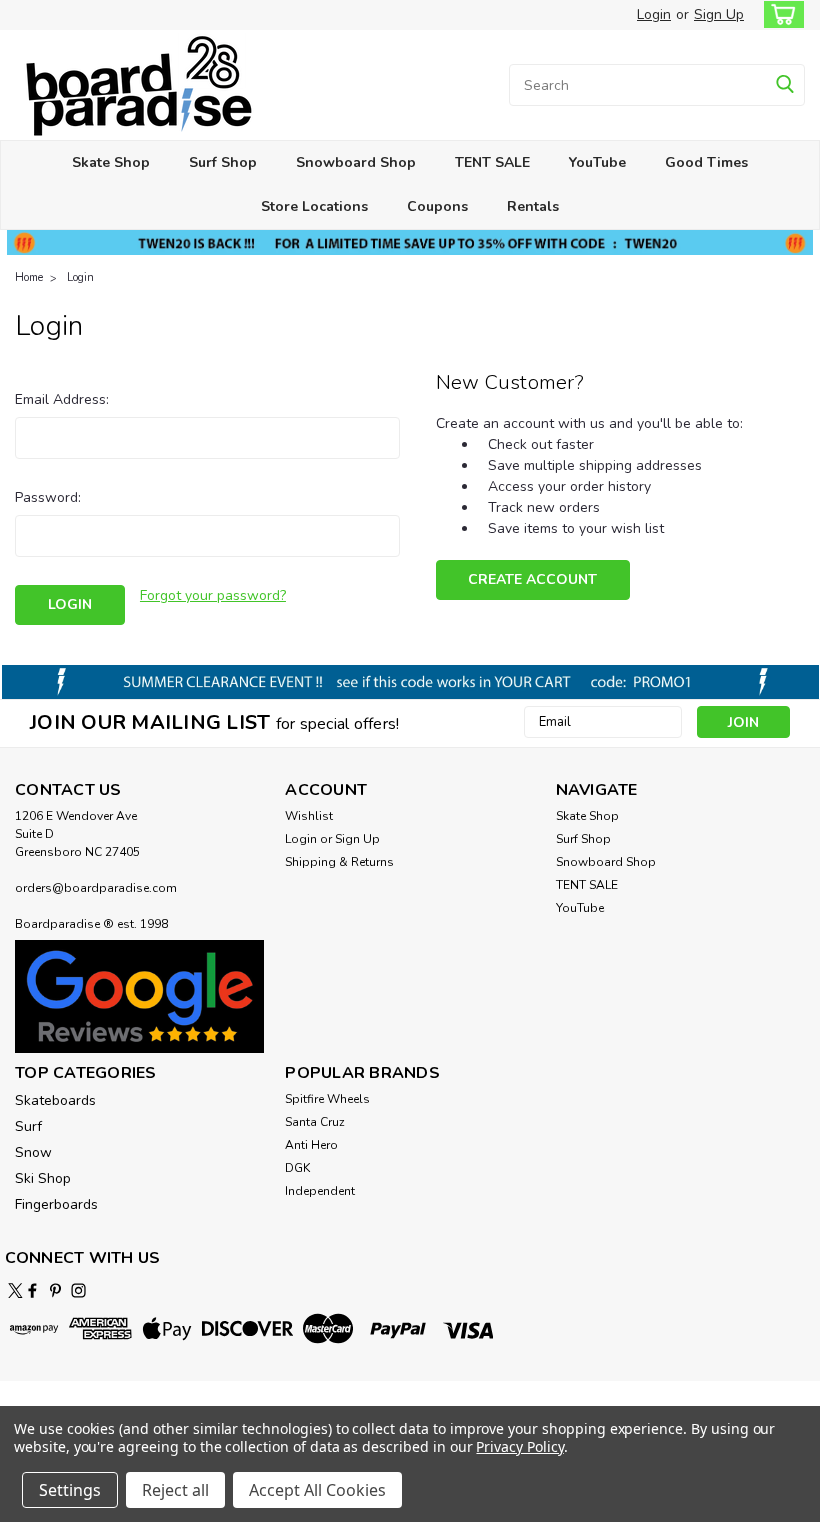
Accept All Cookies (317, 1490)
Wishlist (309, 816)
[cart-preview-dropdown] (779, 14)
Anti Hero (311, 1145)
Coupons (437, 206)
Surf (28, 1126)
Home (29, 277)
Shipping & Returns (339, 862)
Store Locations (314, 206)
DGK (297, 1168)
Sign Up (719, 14)
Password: (48, 497)
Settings (70, 1490)
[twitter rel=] (15, 1290)
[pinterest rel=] (55, 1290)
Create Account (532, 579)
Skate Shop (111, 162)
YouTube (597, 162)
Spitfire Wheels (327, 1099)
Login (654, 14)
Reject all (175, 1490)
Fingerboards (56, 1204)
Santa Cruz (315, 1122)
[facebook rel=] (32, 1290)
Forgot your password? (213, 595)
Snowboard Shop (356, 162)
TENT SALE (492, 162)
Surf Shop (223, 162)
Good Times (706, 162)
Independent (320, 1191)
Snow (33, 1152)
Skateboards (55, 1100)
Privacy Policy (519, 1446)
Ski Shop (43, 1178)
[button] (139, 997)
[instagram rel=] (78, 1290)
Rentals (533, 206)
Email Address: (62, 399)
